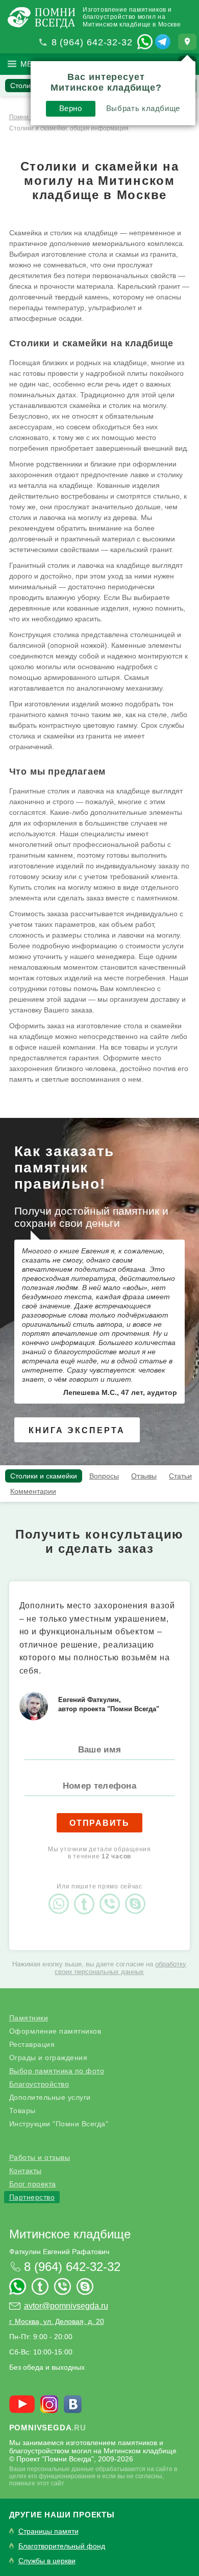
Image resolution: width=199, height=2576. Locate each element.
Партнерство (32, 2197)
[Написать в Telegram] (163, 42)
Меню (33, 64)
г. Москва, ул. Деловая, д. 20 (57, 2321)
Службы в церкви (47, 2561)
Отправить (99, 1823)
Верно (71, 108)
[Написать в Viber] (112, 1895)
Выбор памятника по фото (57, 2071)
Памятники (29, 2018)
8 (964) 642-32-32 (92, 42)
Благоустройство (39, 2084)
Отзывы (144, 1476)
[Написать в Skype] (138, 1895)
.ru (48, 2428)
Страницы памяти (48, 2531)
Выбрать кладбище (143, 108)
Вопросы (104, 1476)
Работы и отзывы (40, 2157)
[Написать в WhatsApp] (145, 42)
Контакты (26, 2171)
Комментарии (33, 1491)
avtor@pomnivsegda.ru (66, 2306)
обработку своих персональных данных (120, 1968)
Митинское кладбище (70, 2234)
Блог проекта (33, 2184)
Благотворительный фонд (62, 2546)
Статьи (180, 1476)
